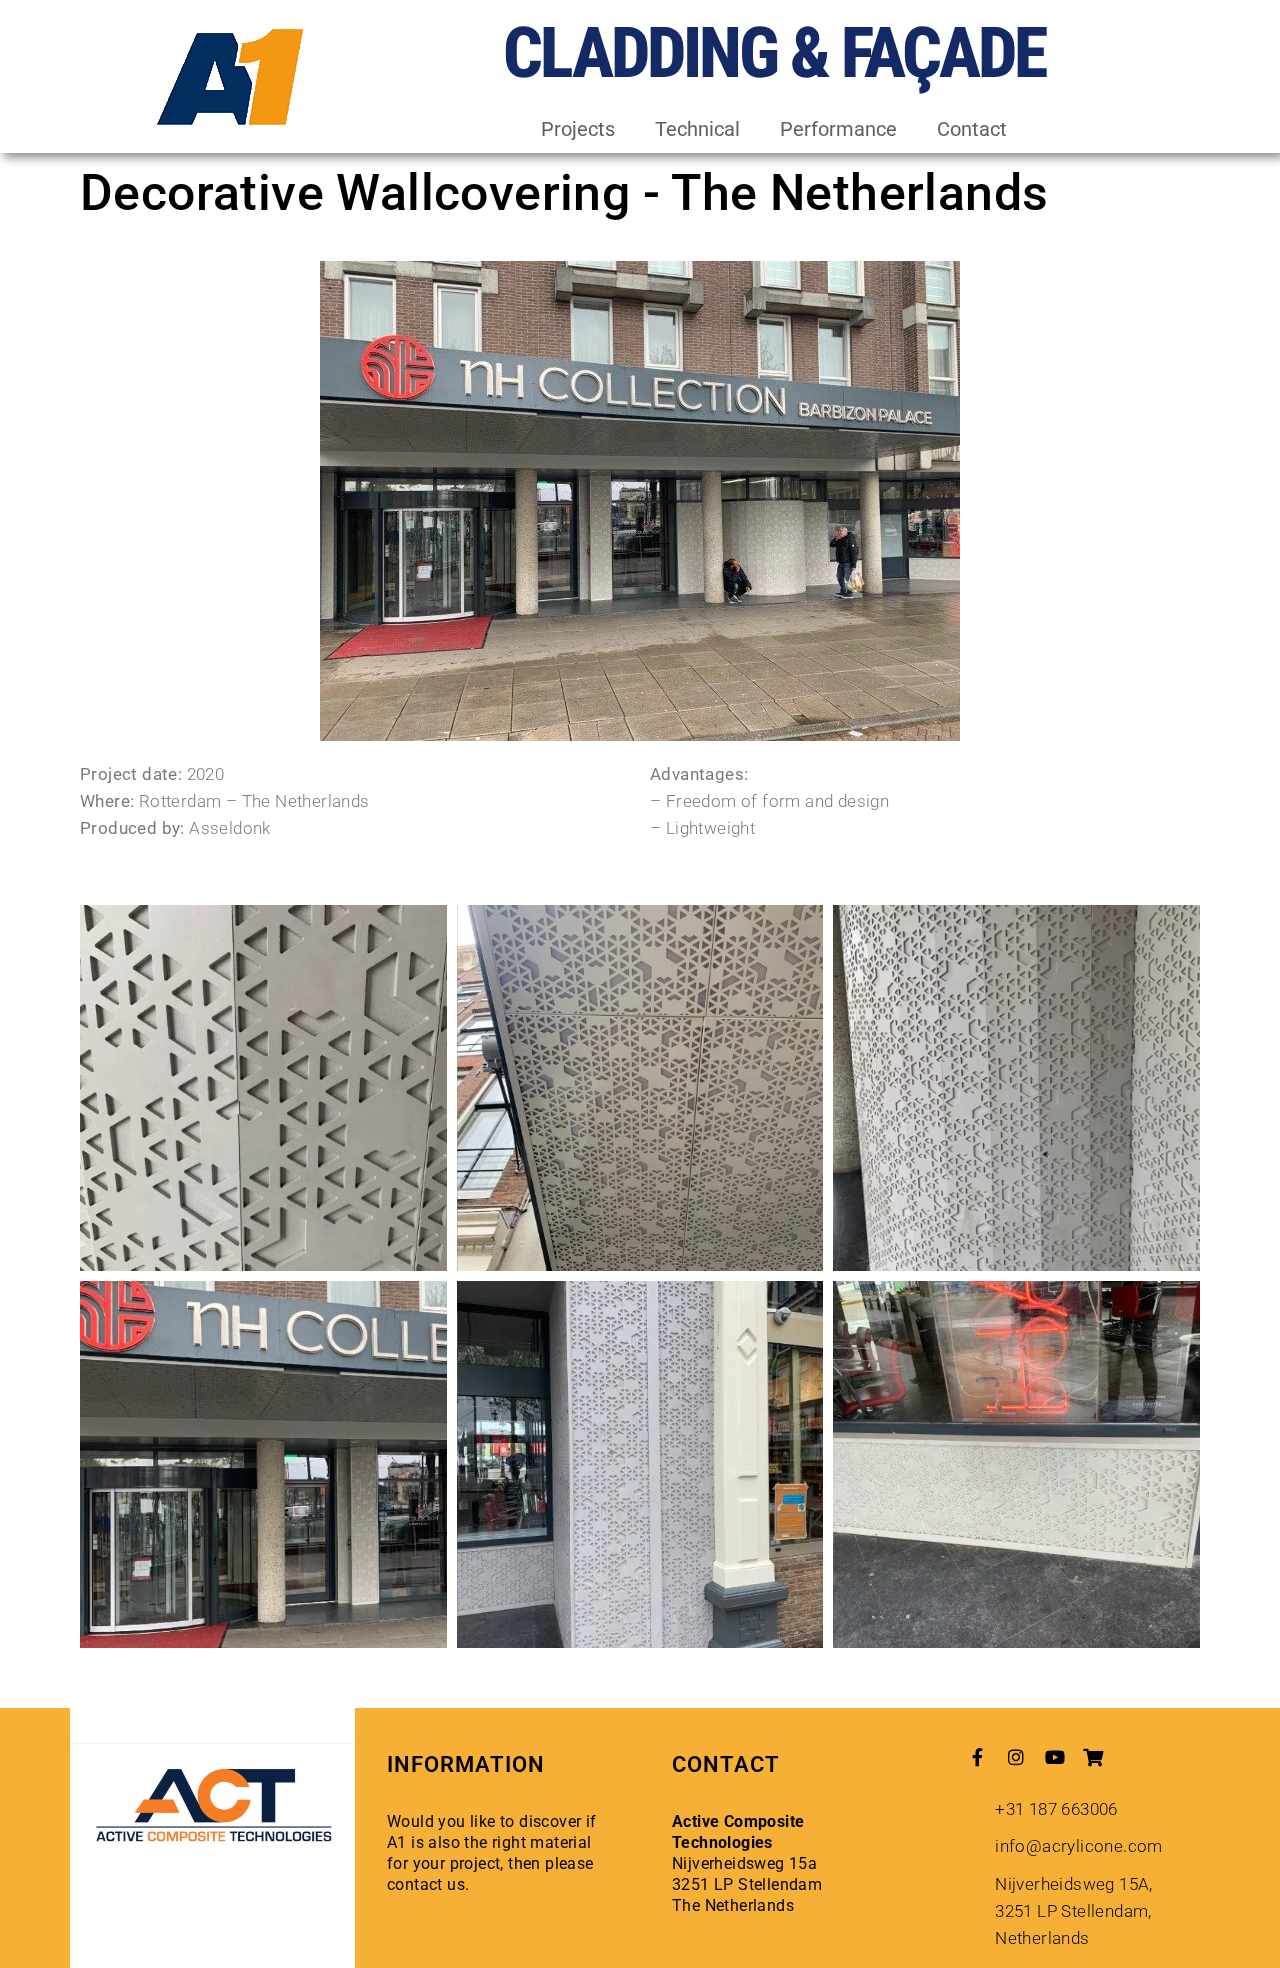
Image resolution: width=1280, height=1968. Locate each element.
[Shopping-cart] (1093, 1757)
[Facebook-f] (978, 1757)
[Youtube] (1055, 1757)
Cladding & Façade (774, 53)
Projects (578, 129)
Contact (972, 129)
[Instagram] (1016, 1757)
